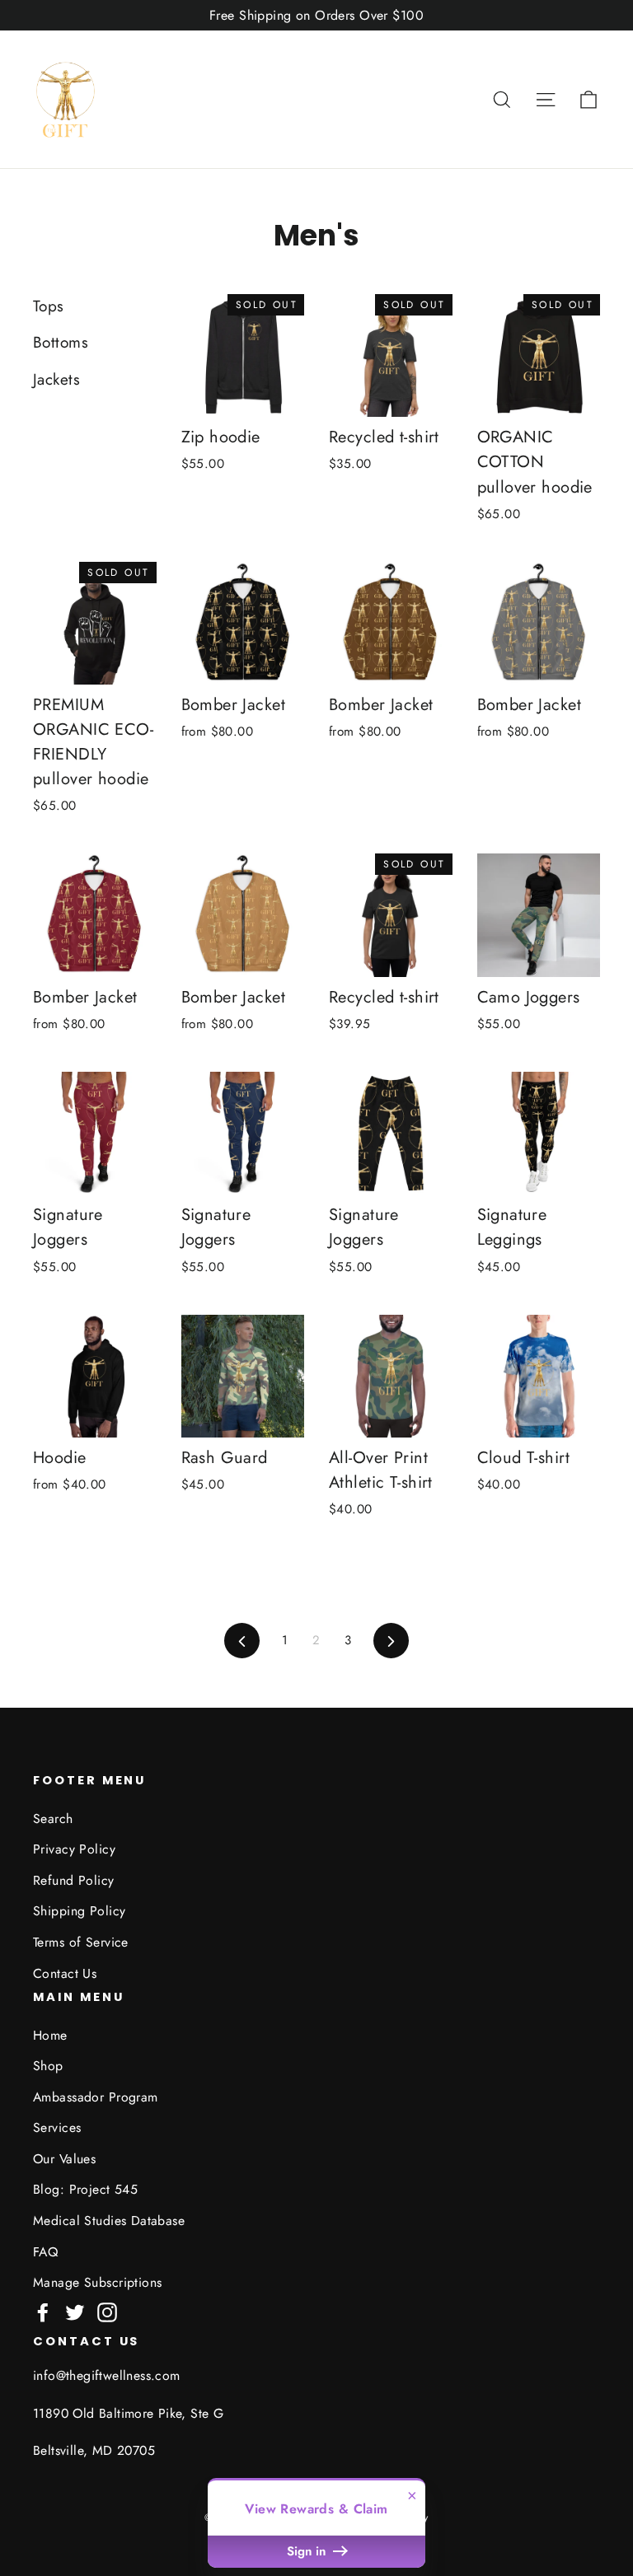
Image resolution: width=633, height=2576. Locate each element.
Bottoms (61, 342)
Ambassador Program (96, 2097)
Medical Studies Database (109, 2221)
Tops (49, 306)
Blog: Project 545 (85, 2189)
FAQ (45, 2252)
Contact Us (65, 1973)
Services (57, 2127)
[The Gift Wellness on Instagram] (107, 2311)
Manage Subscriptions (98, 2282)
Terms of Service (81, 1942)
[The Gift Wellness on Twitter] (75, 2311)
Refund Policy (74, 1880)
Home (50, 2035)
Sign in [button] (308, 2551)
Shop (48, 2066)
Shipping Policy (79, 1911)
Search (53, 1819)
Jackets (56, 379)
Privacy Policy (74, 1849)
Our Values (64, 2159)
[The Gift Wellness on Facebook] (43, 2311)
